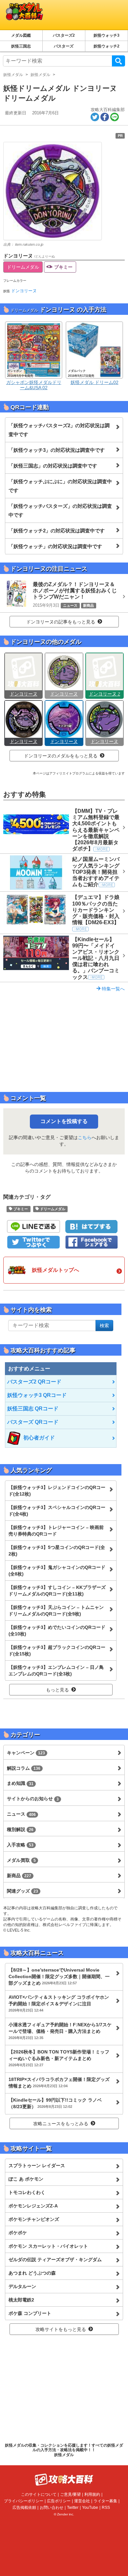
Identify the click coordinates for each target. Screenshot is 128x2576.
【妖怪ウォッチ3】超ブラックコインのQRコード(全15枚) (57, 1651)
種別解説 (20, 1829)
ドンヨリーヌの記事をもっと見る (61, 622)
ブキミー (63, 267)
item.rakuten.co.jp (29, 244)
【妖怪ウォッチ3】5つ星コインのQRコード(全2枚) (57, 1551)
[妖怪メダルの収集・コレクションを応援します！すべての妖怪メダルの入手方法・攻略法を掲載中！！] (51, 15)
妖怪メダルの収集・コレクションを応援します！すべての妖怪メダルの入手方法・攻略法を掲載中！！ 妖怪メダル (64, 2450)
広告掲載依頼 (24, 2508)
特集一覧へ (113, 989)
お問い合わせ (52, 2508)
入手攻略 (20, 1845)
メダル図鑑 (21, 35)
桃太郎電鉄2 (21, 2300)
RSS (106, 2508)
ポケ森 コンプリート (30, 2313)
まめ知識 (20, 1783)
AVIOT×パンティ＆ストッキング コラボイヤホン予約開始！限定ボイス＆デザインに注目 (59, 2003)
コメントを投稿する (64, 1121)
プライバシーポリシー (24, 2501)
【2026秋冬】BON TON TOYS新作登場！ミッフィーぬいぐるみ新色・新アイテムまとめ (59, 2058)
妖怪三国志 (21, 46)
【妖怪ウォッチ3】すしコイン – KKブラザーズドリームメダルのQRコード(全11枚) (57, 1591)
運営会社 (82, 2501)
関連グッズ (22, 1891)
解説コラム (24, 1768)
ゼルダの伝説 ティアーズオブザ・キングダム (55, 2260)
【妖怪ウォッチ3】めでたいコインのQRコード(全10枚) (57, 1631)
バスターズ (64, 46)
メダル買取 (21, 1860)
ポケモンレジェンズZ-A (33, 2206)
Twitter (73, 2508)
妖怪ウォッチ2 (107, 46)
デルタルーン (22, 2286)
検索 (118, 61)
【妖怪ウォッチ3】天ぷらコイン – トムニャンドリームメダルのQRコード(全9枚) (56, 1611)
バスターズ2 (64, 35)
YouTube (90, 2508)
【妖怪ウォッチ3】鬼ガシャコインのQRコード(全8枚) (57, 1571)
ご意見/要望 (70, 2494)
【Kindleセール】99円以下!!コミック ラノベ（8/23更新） (55, 2103)
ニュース (21, 1814)
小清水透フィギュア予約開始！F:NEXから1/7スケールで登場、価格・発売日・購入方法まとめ (60, 2031)
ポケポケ (18, 2233)
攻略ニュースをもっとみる (61, 2124)
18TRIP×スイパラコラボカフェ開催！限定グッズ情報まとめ (59, 2083)
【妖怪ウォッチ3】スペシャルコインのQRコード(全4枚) (57, 1511)
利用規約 (92, 2494)
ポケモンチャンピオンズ (34, 2219)
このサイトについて (39, 2494)
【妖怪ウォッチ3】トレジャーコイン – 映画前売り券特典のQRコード (56, 1531)
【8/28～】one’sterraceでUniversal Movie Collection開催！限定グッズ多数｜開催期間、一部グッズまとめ (59, 1976)
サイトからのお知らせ (33, 1799)
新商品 (19, 1876)
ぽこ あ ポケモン (26, 2179)
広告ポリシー (59, 2501)
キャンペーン (26, 1753)
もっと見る (57, 1690)
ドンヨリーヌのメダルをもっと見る (61, 756)
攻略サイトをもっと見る (61, 2329)
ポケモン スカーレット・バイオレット (48, 2246)
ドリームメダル (23, 267)
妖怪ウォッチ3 (107, 35)
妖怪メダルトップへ (55, 1270)
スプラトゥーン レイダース (37, 2166)
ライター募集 (105, 2501)
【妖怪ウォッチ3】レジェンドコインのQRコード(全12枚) (57, 1491)
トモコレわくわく (27, 2192)
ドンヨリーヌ (24, 291)
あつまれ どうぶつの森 (32, 2273)
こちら (85, 1137)
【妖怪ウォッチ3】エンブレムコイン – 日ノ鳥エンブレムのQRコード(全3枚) (56, 1670)
